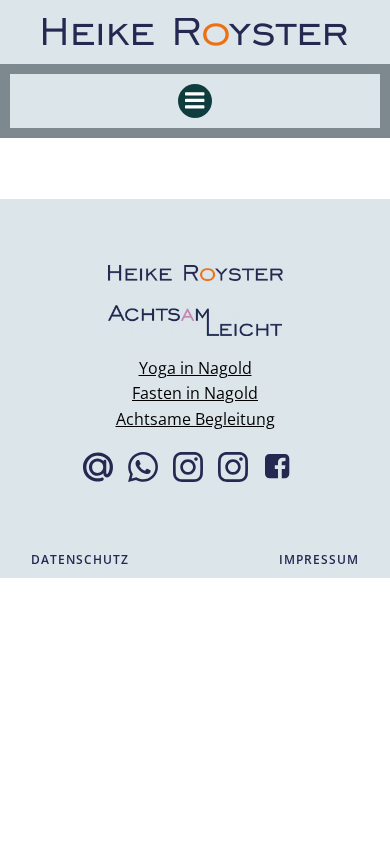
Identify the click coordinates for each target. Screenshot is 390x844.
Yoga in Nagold (195, 368)
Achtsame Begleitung (195, 419)
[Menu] (195, 101)
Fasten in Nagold (195, 393)
